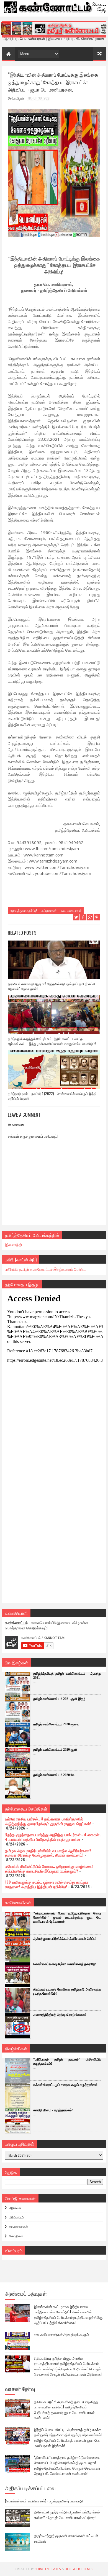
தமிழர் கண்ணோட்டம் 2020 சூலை (56, 1724)
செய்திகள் (16, 2236)
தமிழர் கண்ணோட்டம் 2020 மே (54, 1775)
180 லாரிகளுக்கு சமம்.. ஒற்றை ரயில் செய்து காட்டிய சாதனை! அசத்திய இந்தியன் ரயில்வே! (47, 1884)
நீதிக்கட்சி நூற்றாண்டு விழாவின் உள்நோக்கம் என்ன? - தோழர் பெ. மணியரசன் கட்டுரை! (67, 2515)
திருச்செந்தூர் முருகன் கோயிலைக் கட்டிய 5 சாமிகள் (66, 2538)
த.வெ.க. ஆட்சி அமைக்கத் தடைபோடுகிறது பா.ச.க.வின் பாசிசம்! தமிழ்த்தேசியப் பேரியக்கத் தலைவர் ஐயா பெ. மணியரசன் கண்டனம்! (66, 2410)
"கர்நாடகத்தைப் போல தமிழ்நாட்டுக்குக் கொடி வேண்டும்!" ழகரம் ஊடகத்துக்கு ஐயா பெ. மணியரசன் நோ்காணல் (67, 1917)
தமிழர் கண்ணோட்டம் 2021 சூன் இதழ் (59, 1699)
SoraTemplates (48, 2569)
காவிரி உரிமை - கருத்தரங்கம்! (53, 2110)
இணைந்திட (15, 1244)
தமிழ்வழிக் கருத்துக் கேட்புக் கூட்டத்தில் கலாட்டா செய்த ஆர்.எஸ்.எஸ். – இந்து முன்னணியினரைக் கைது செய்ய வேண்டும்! (52, 1041)
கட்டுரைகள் (49, 910)
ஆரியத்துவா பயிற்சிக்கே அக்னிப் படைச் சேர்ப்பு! (65, 1939)
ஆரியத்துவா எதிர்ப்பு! (23, 910)
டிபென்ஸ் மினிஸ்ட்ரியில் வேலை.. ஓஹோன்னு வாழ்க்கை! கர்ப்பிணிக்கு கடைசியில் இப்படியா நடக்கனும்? (49, 1868)
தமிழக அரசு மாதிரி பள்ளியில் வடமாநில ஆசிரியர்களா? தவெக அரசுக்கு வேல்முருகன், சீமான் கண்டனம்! (48, 1853)
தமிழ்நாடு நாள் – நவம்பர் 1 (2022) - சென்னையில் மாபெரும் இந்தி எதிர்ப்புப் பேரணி (52, 1096)
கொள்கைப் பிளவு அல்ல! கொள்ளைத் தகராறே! (65, 1964)
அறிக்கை (15, 2208)
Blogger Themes (79, 2569)
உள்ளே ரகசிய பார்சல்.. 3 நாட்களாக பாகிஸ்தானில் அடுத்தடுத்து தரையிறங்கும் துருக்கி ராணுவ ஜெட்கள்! (48, 1821)
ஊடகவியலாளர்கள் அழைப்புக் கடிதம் (61, 2334)
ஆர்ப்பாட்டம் (16, 2217)
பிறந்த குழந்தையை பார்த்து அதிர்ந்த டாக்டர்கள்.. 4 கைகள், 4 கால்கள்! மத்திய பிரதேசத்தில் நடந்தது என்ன (53, 1837)
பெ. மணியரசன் (71, 910)
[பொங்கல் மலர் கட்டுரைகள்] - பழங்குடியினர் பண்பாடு (44, 2501)
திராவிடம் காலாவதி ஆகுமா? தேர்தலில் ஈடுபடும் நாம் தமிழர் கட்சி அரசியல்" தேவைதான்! (51, 986)
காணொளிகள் (19, 2226)
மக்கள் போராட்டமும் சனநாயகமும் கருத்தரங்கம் (65, 2085)
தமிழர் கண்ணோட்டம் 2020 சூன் (55, 1750)
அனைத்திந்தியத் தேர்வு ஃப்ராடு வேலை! (60, 2015)
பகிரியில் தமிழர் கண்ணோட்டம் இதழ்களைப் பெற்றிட (45, 1269)
